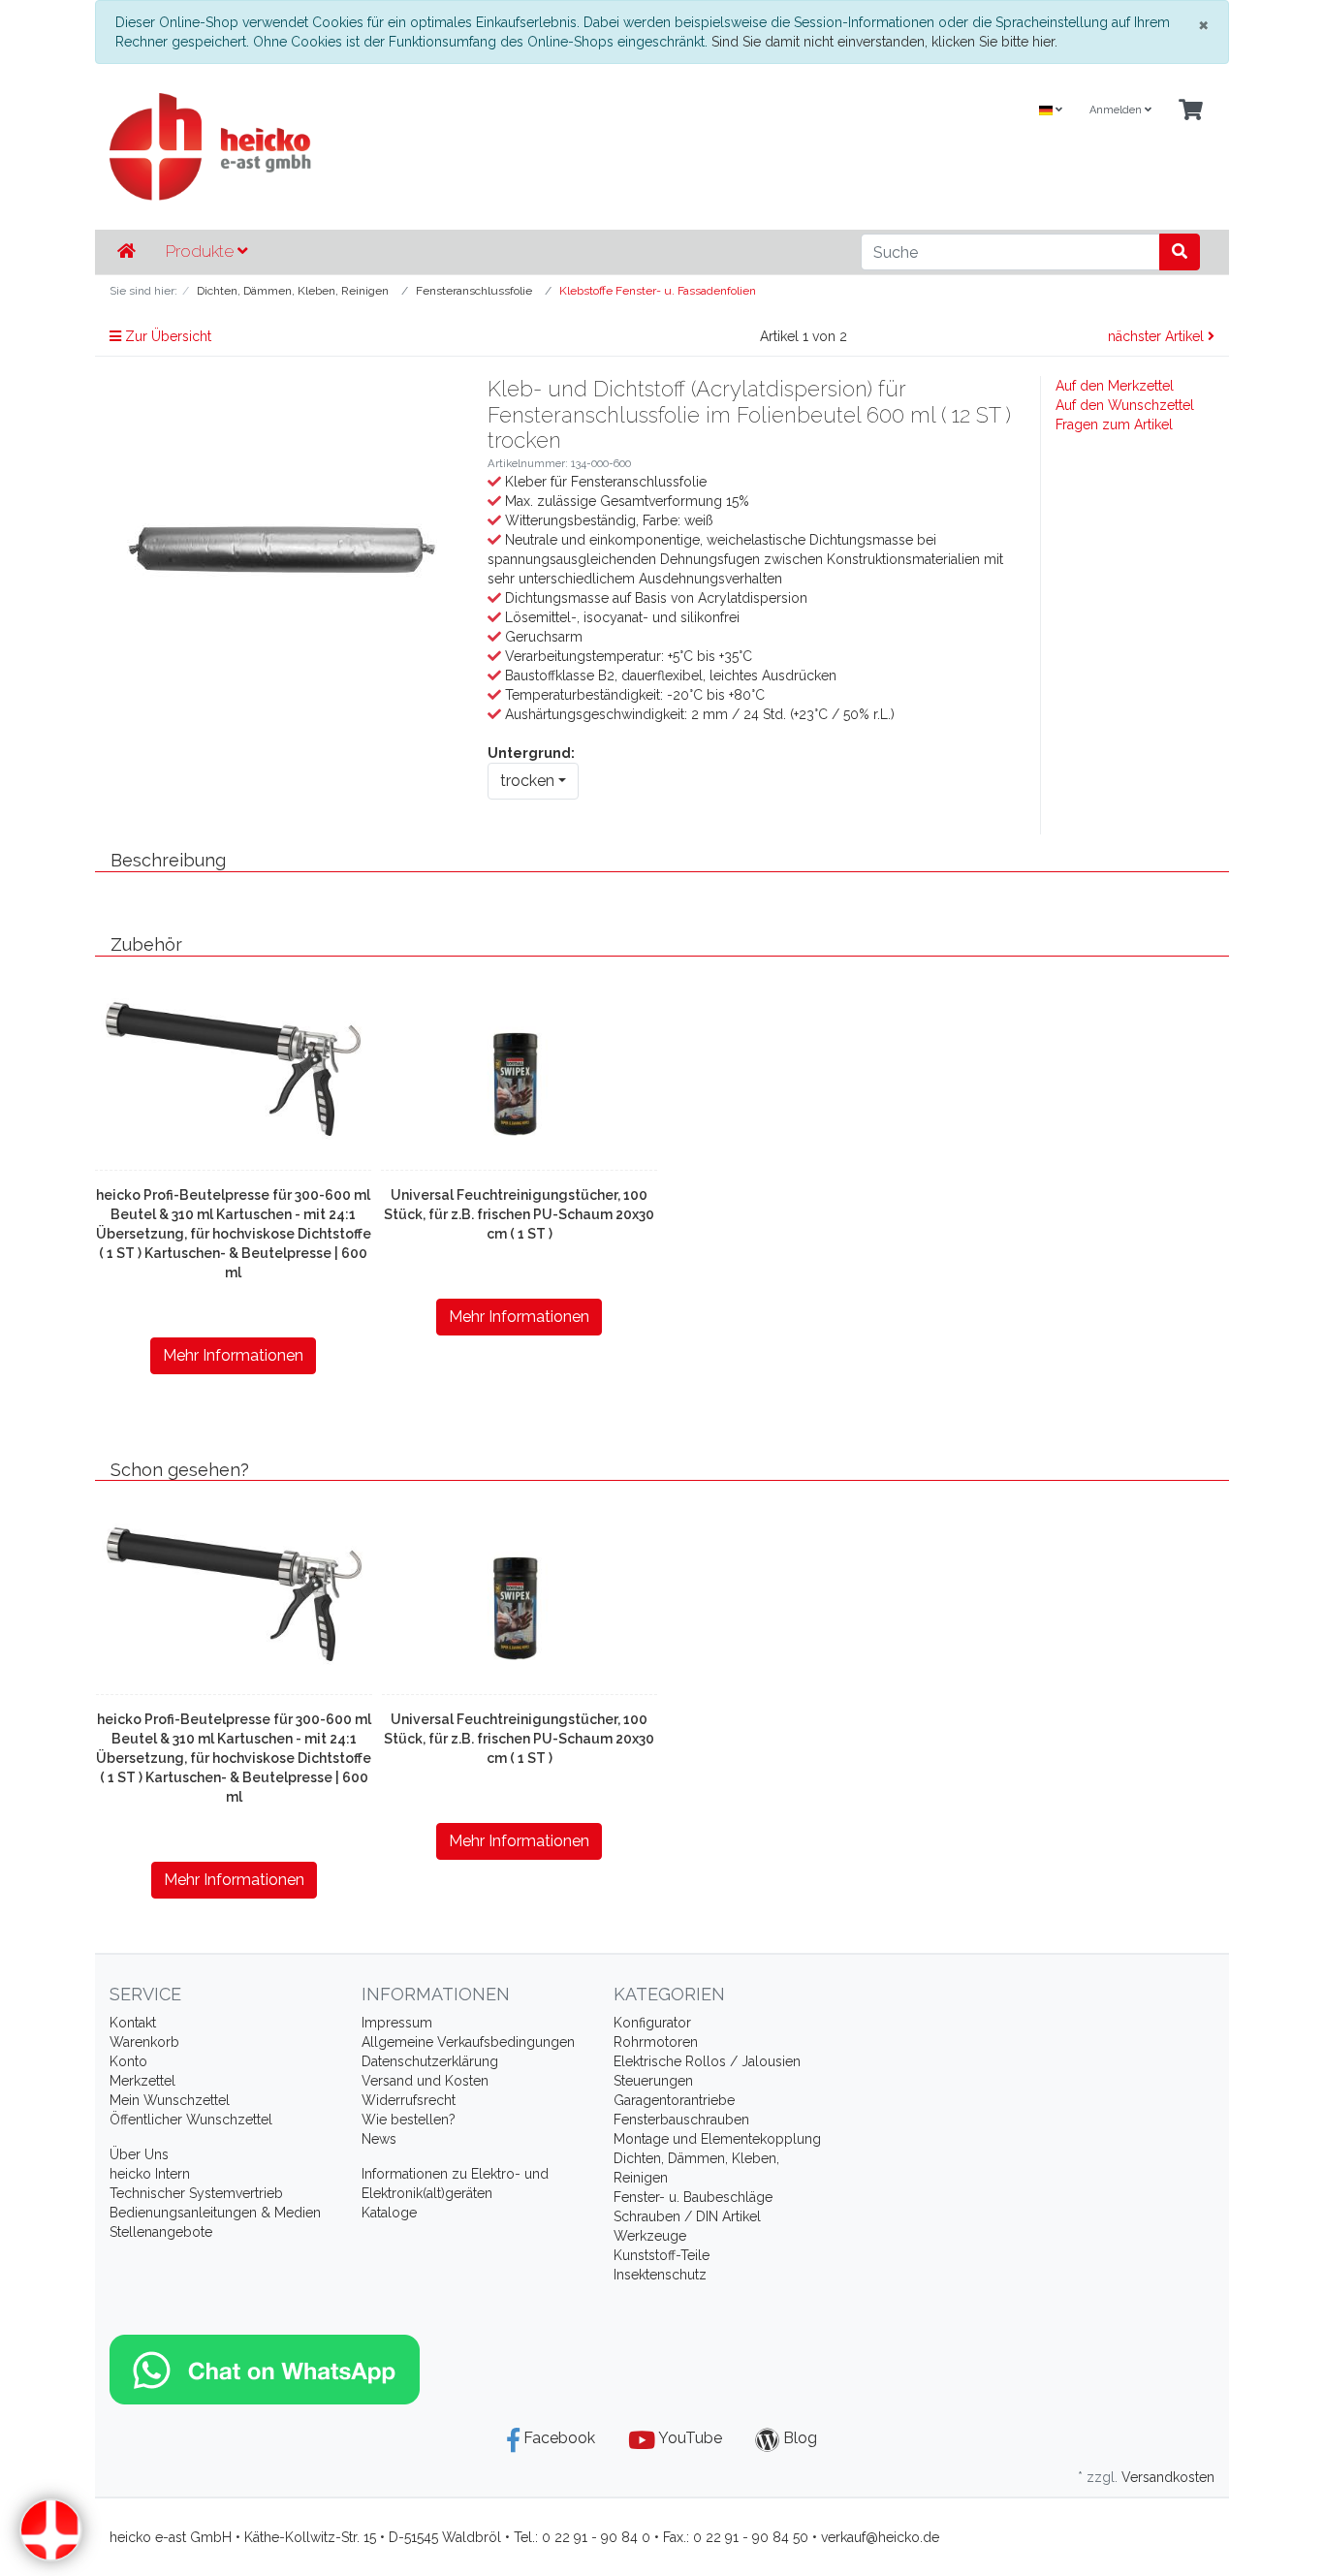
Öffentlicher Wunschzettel (191, 2120)
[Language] (1051, 111)
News (379, 2139)
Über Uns (139, 2154)
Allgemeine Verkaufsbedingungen (468, 2042)
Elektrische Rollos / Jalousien (707, 2061)
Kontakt (133, 2023)
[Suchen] (1180, 252)
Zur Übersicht (166, 336)
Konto (128, 2061)
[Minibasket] (1191, 111)
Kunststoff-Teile (662, 2255)
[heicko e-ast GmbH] (473, 147)
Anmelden (1117, 110)
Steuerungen (653, 2081)
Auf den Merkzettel (1115, 386)
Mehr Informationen (233, 1355)
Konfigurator (652, 2023)
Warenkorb (144, 2042)
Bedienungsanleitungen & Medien (215, 2213)
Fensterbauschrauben (681, 2120)
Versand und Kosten (425, 2081)
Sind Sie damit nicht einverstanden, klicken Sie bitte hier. (884, 42)
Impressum (397, 2023)
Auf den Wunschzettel (1125, 405)
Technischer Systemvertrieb (196, 2193)
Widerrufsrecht (409, 2100)
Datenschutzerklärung (430, 2061)
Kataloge (389, 2213)
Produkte (202, 251)
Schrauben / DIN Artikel (687, 2216)
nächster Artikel (1158, 336)
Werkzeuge (650, 2236)
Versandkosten (1168, 2477)
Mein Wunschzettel (170, 2100)
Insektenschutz (660, 2275)
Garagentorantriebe (674, 2100)
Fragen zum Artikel (1114, 424)
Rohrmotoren (656, 2042)
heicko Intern (150, 2174)
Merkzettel (142, 2081)
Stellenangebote (161, 2232)
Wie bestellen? (409, 2120)
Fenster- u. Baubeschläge (693, 2197)
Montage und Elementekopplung (717, 2139)
